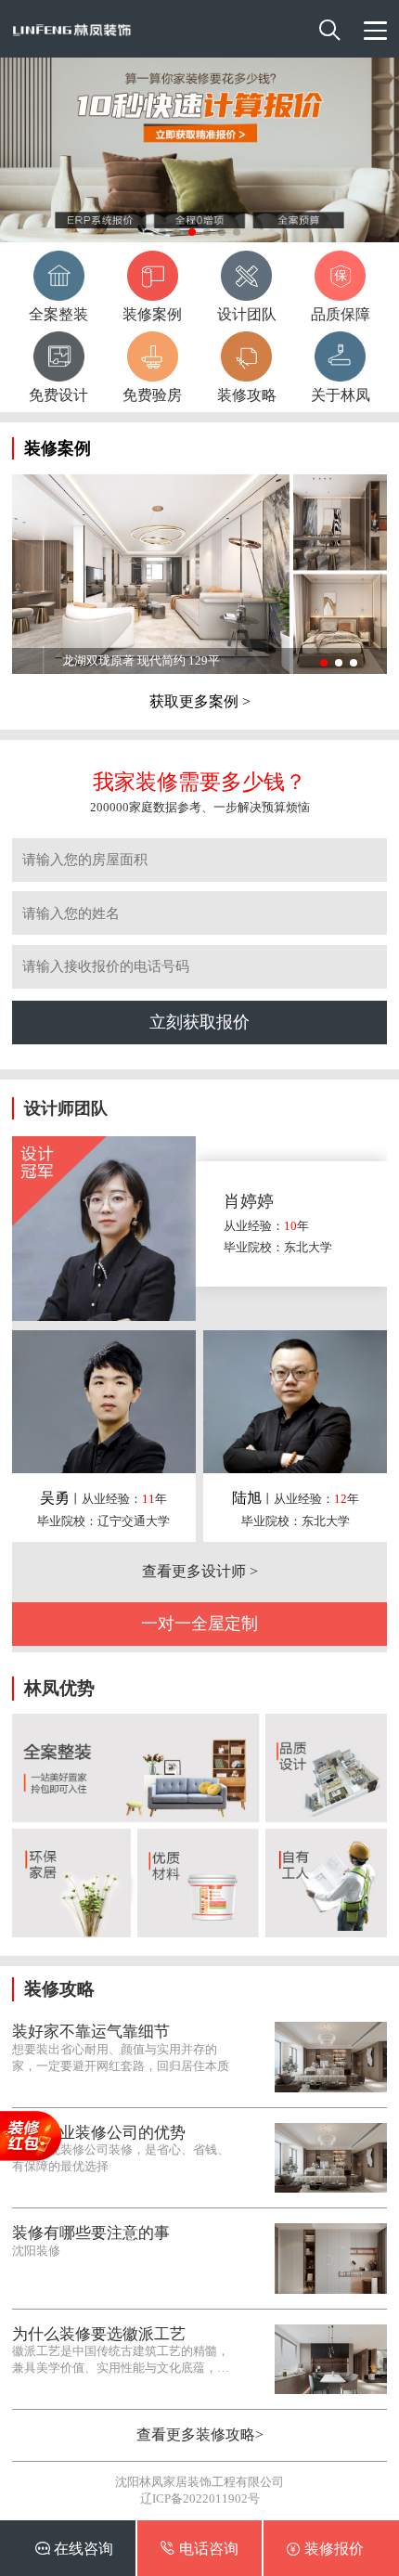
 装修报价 (325, 2548)
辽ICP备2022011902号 (200, 2498)
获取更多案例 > (200, 701)
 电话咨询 (199, 2548)
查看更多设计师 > (200, 1571)
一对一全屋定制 (199, 1624)
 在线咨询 (74, 2548)
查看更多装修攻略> (200, 2434)
